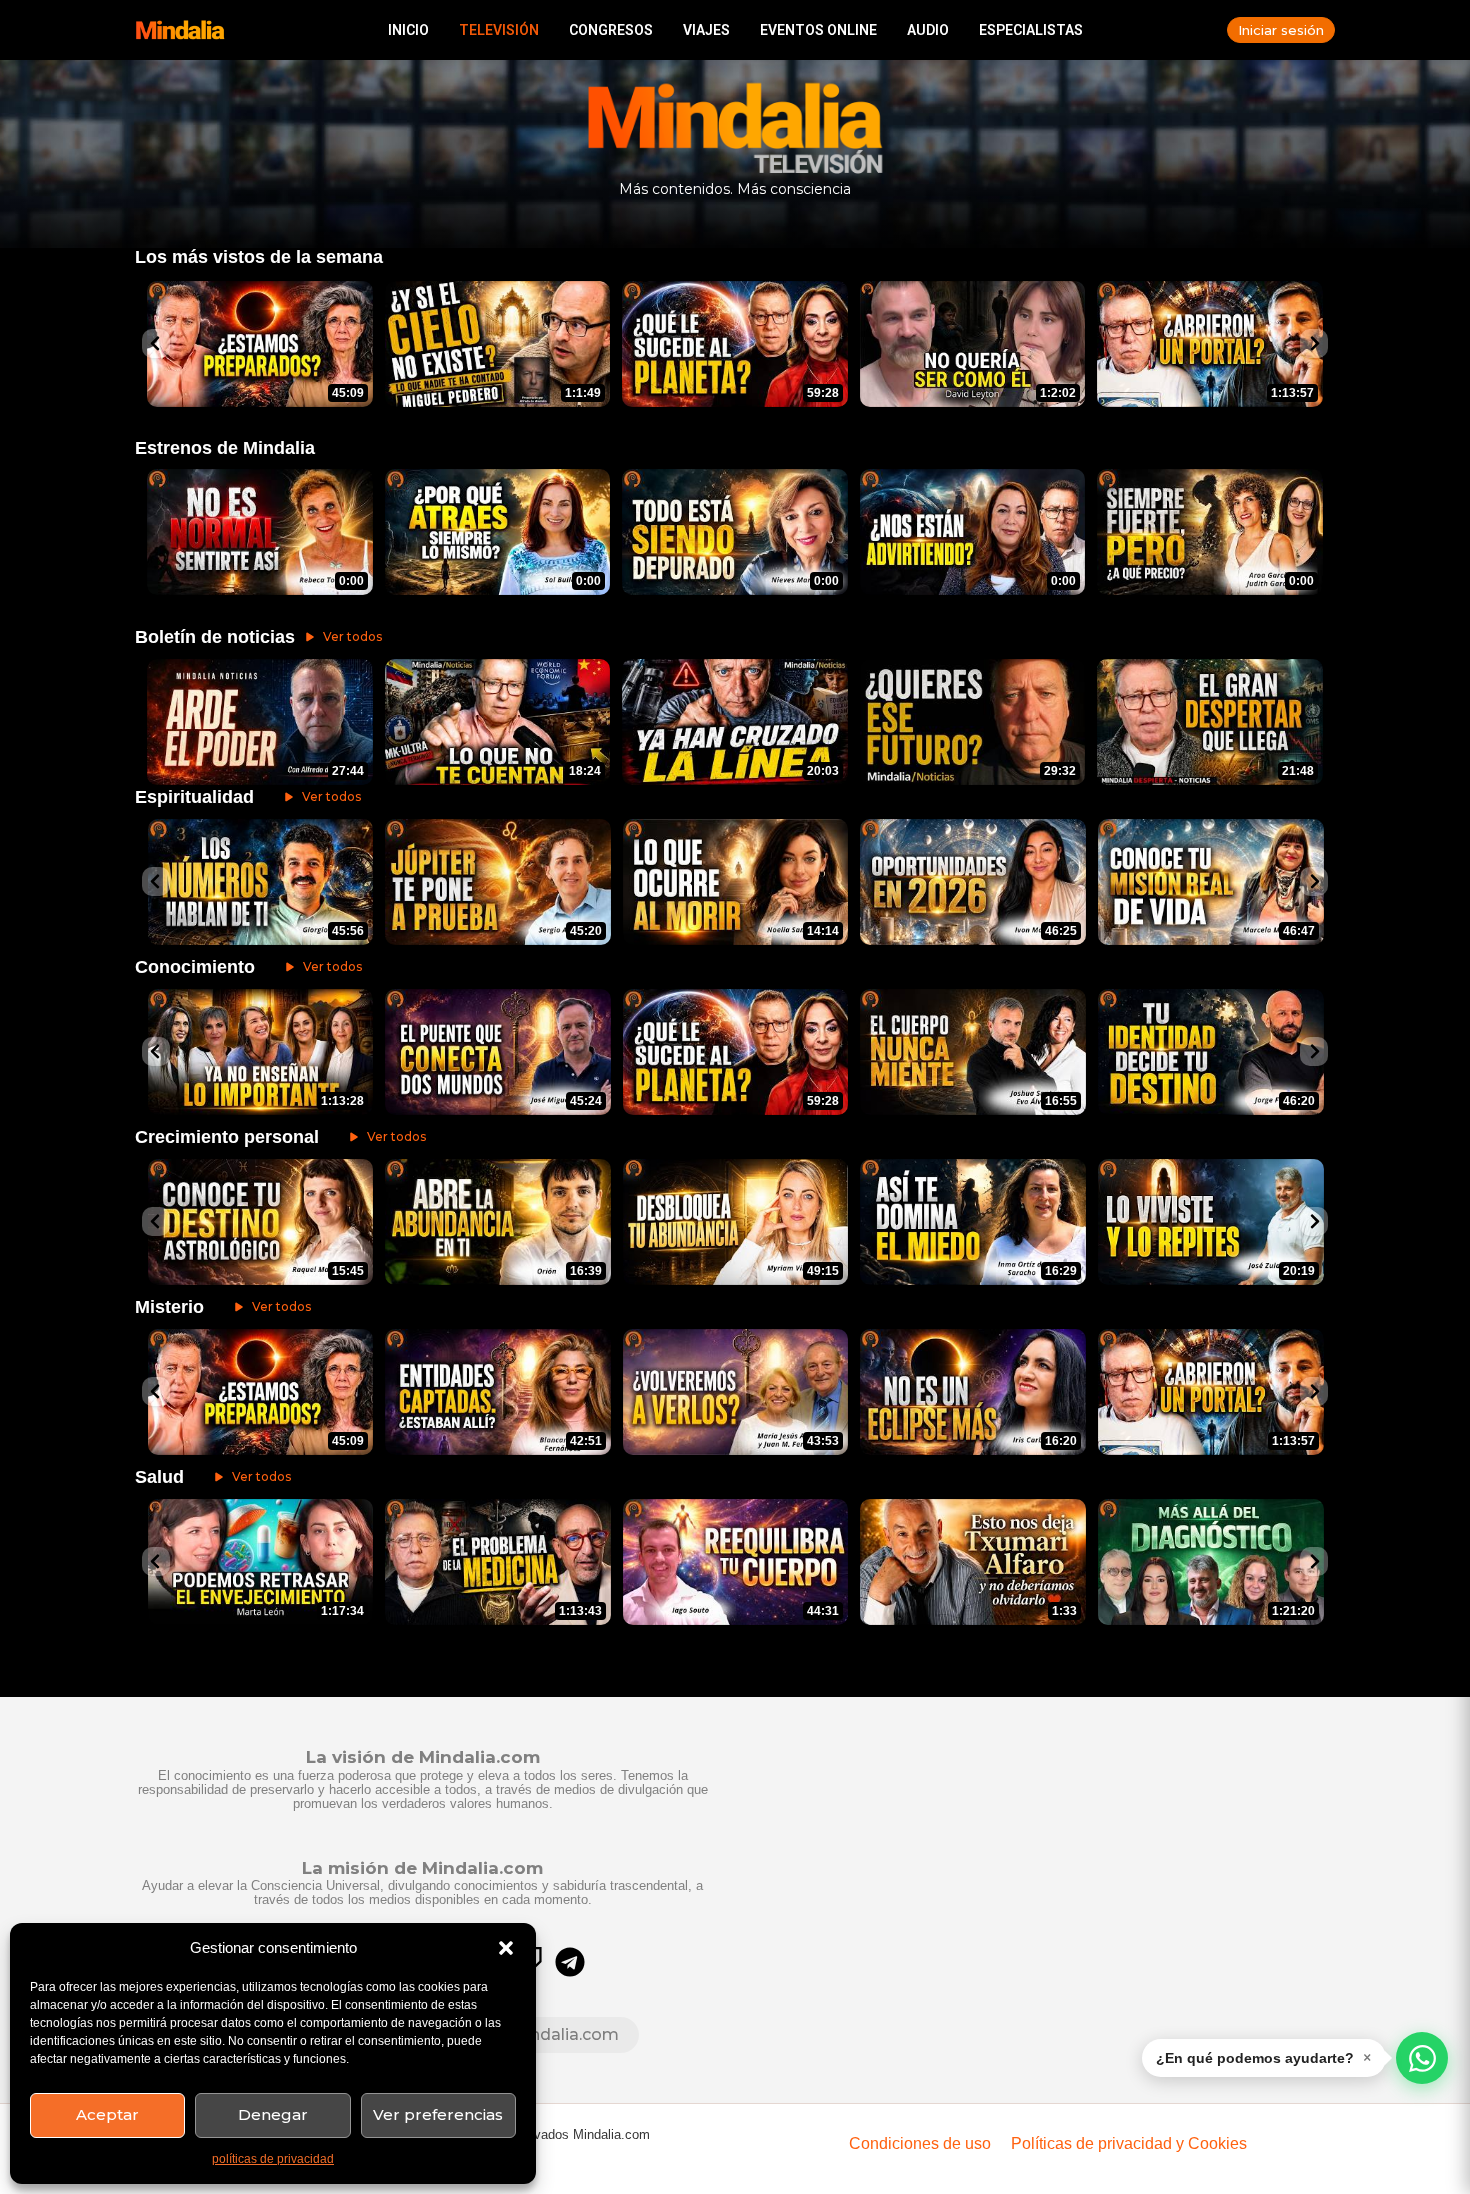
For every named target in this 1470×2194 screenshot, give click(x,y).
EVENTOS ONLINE (818, 30)
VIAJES (706, 30)
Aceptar (107, 2114)
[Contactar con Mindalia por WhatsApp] (1422, 2058)
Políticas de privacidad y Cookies (1129, 2143)
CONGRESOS (611, 30)
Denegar (273, 2114)
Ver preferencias (438, 2114)
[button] (506, 1948)
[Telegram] (570, 1962)
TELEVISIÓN (499, 30)
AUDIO (928, 30)
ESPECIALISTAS (1031, 30)
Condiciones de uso (920, 2143)
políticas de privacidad (273, 2159)
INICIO (408, 30)
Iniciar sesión (1281, 30)
